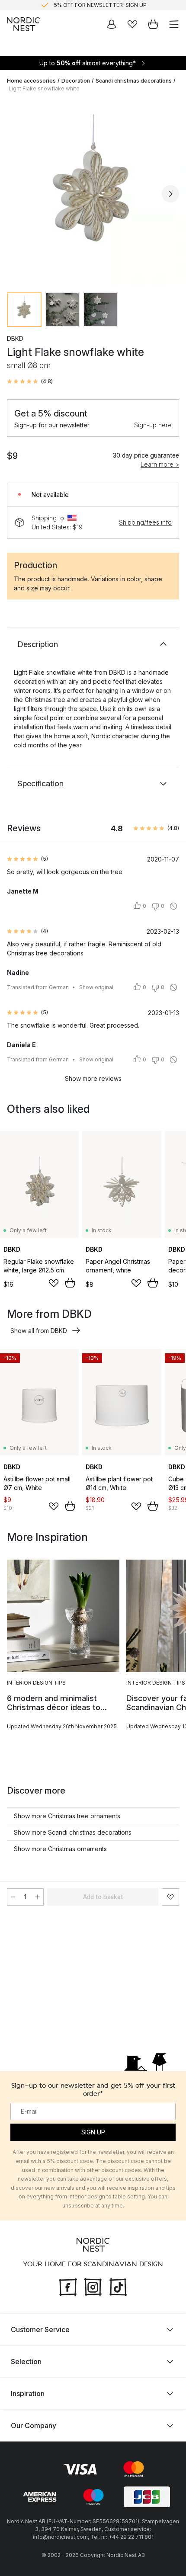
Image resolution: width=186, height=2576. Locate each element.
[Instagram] (93, 2286)
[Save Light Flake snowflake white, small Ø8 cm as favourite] (170, 1897)
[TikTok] (118, 2286)
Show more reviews (93, 1078)
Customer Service (40, 2329)
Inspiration (28, 2393)
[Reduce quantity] (13, 1897)
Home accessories (31, 81)
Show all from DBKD (39, 1331)
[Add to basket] (70, 1283)
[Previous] (16, 194)
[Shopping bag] (153, 24)
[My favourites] (132, 24)
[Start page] (23, 24)
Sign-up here (153, 425)
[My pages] (112, 24)
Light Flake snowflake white (44, 88)
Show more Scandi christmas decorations (73, 1832)
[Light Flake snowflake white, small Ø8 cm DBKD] (93, 192)
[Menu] (174, 24)
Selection (26, 2361)
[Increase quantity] (38, 1897)
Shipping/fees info (145, 522)
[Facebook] (68, 2286)
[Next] (170, 194)
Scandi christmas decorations (134, 81)
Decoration (76, 81)
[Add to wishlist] (54, 1283)
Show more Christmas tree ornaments (67, 1816)
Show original (96, 987)
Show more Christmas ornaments (60, 1849)
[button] (30, 381)
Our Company (34, 2425)
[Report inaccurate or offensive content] (173, 906)
